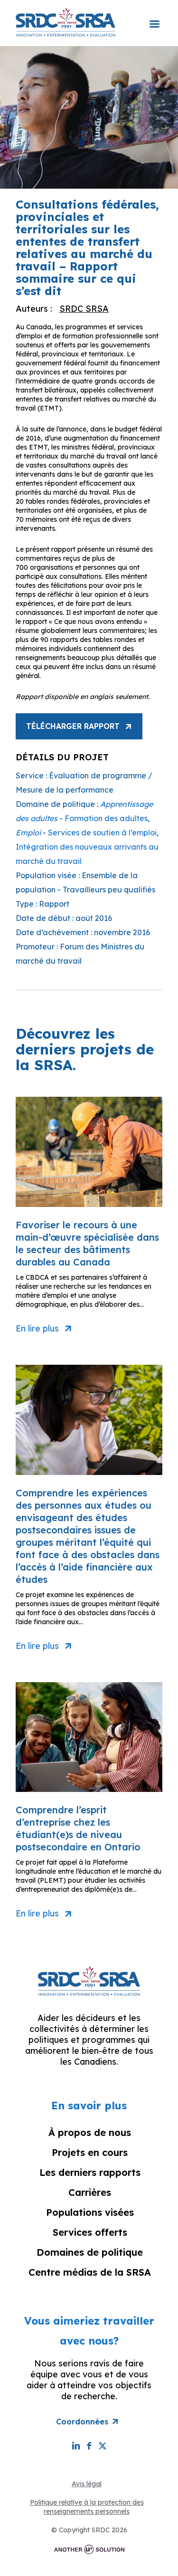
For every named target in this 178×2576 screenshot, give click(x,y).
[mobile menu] (154, 18)
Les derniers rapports (90, 2172)
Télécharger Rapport (73, 726)
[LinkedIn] (76, 2446)
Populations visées (90, 2212)
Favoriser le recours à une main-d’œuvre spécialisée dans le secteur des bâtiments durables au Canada (87, 1243)
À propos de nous (90, 2132)
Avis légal (87, 2484)
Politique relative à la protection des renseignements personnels (87, 2507)
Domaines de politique (90, 2252)
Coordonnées (82, 2422)
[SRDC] (66, 22)
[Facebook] (89, 2446)
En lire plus (37, 1329)
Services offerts (90, 2232)
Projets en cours (90, 2152)
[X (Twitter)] (103, 2446)
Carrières (90, 2192)
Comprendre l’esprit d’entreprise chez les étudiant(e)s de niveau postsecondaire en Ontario (78, 1828)
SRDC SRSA (84, 309)
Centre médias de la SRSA (90, 2272)
